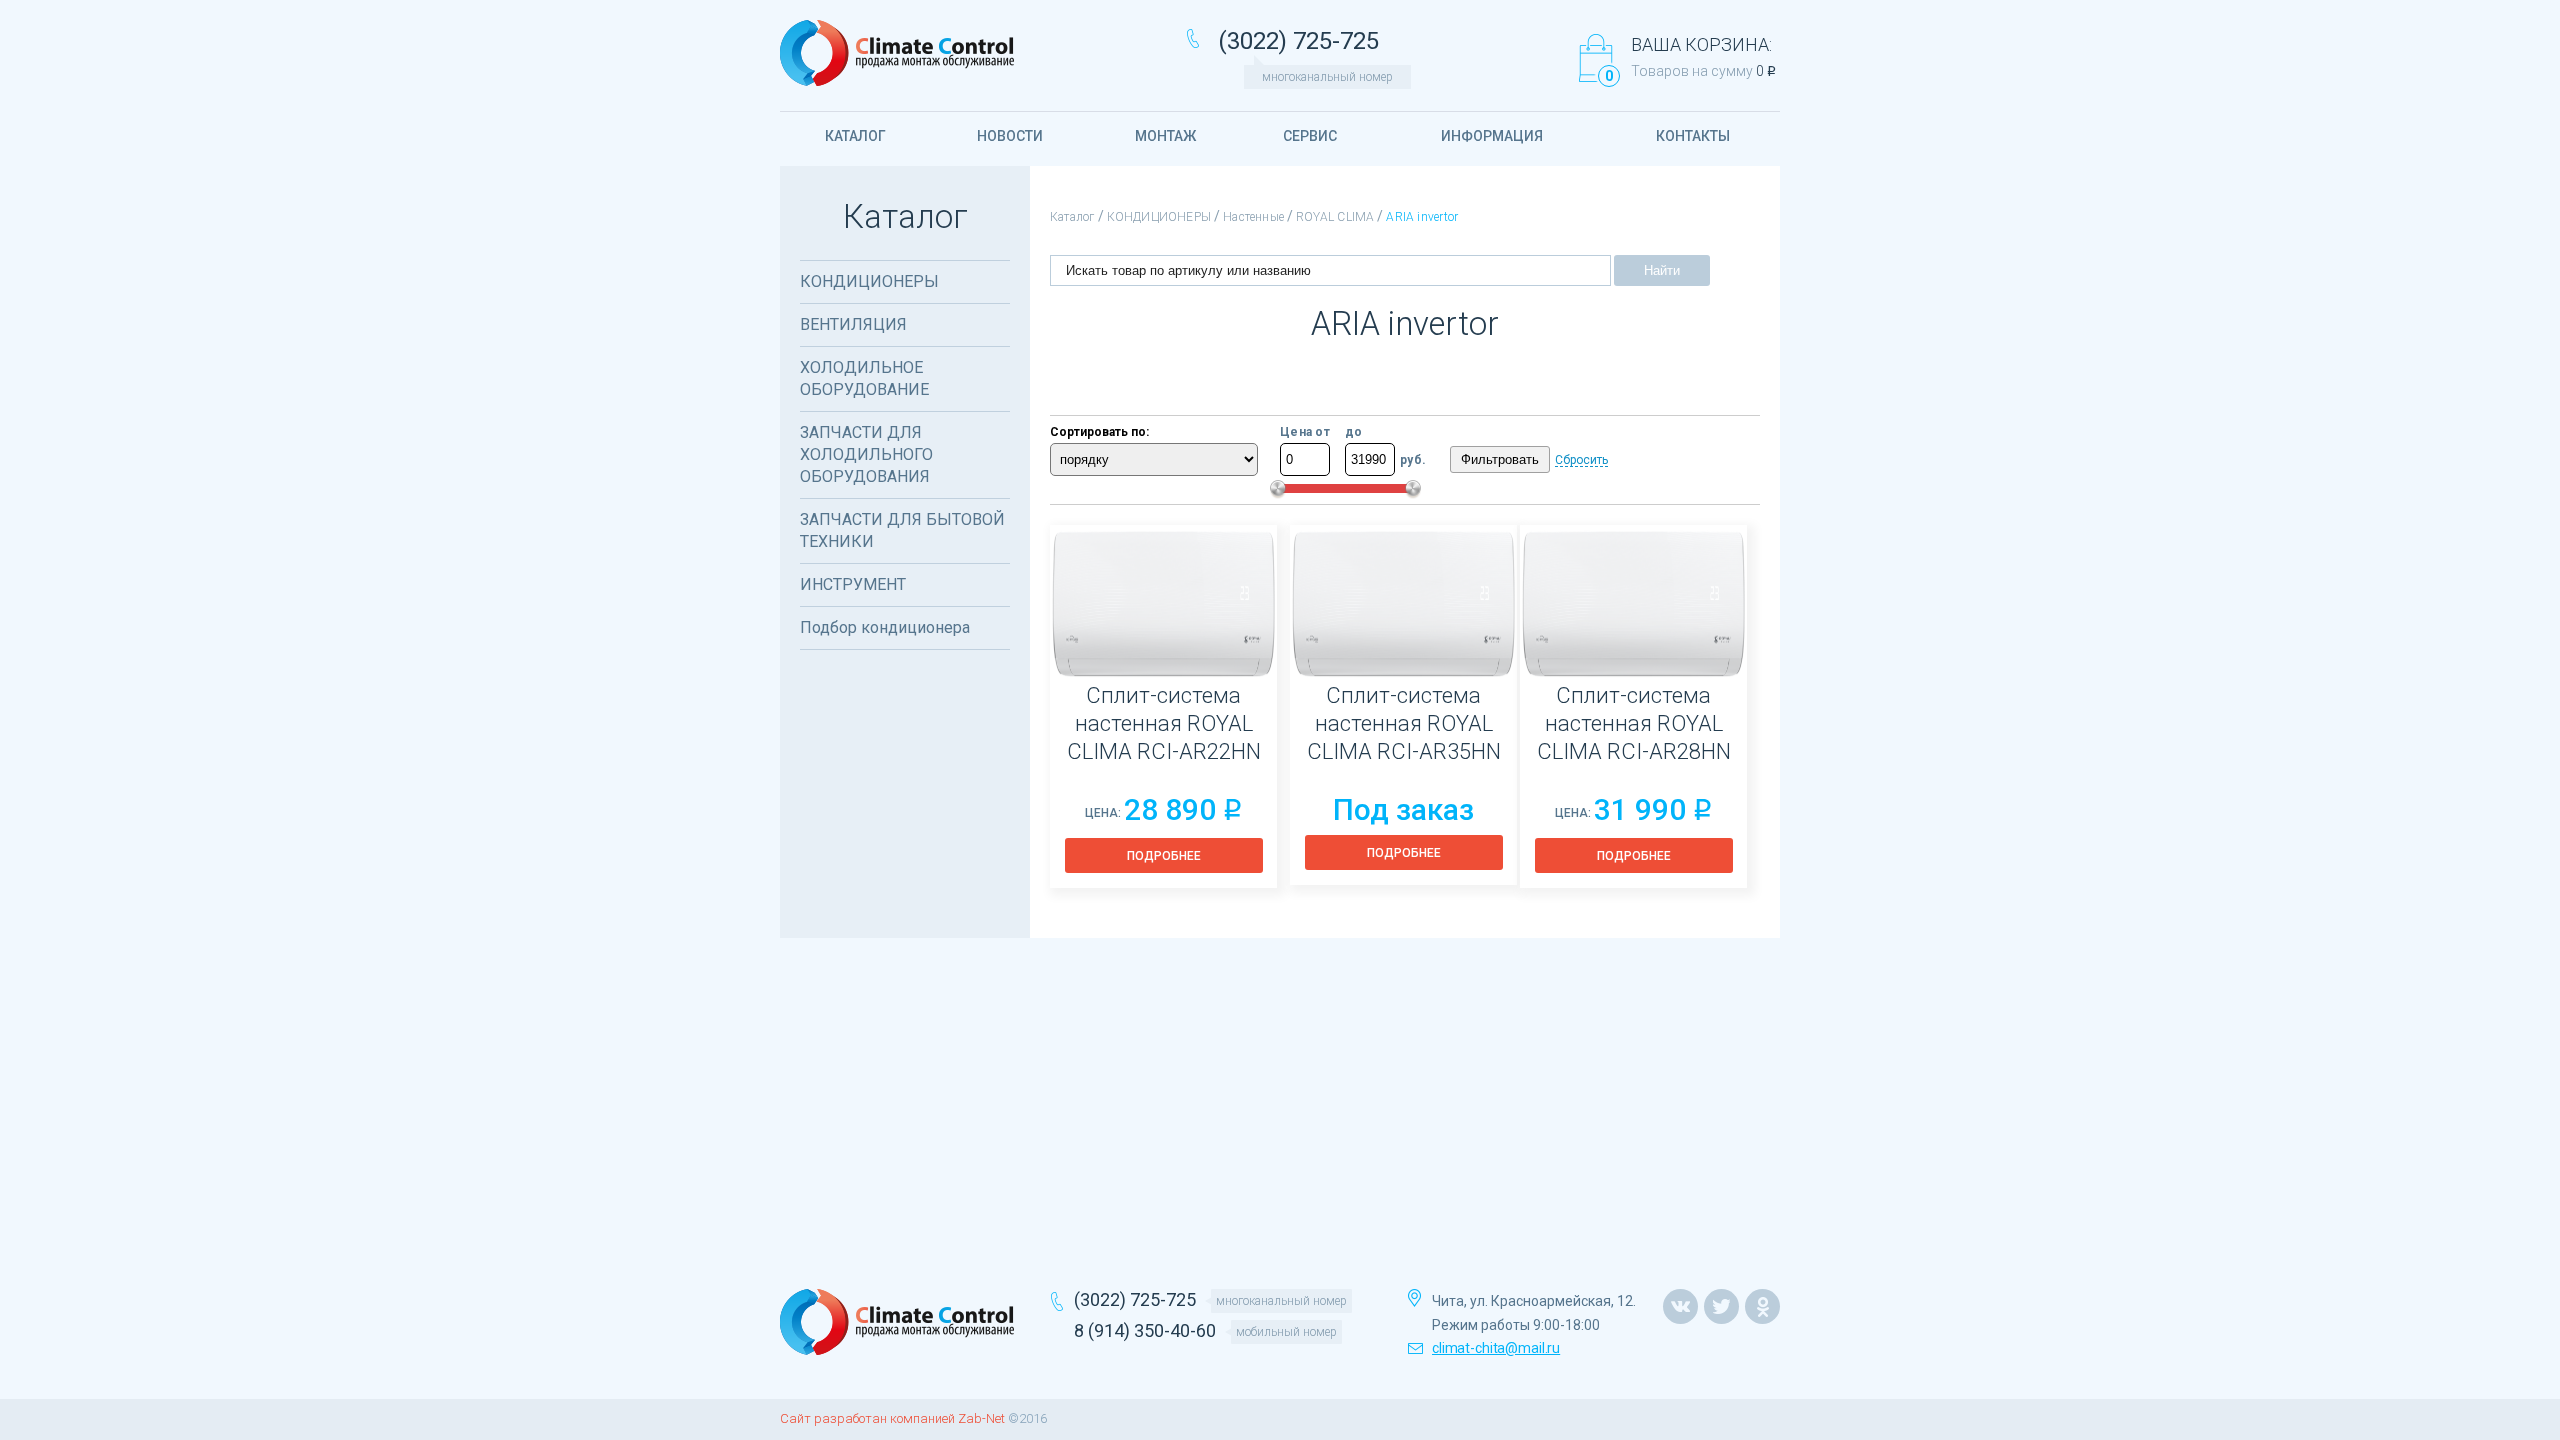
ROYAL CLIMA (1335, 217)
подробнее (1164, 856)
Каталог (1072, 217)
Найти (1662, 270)
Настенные (1253, 217)
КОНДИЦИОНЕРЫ (1159, 217)
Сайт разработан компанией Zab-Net (892, 1418)
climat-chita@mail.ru (1496, 1348)
